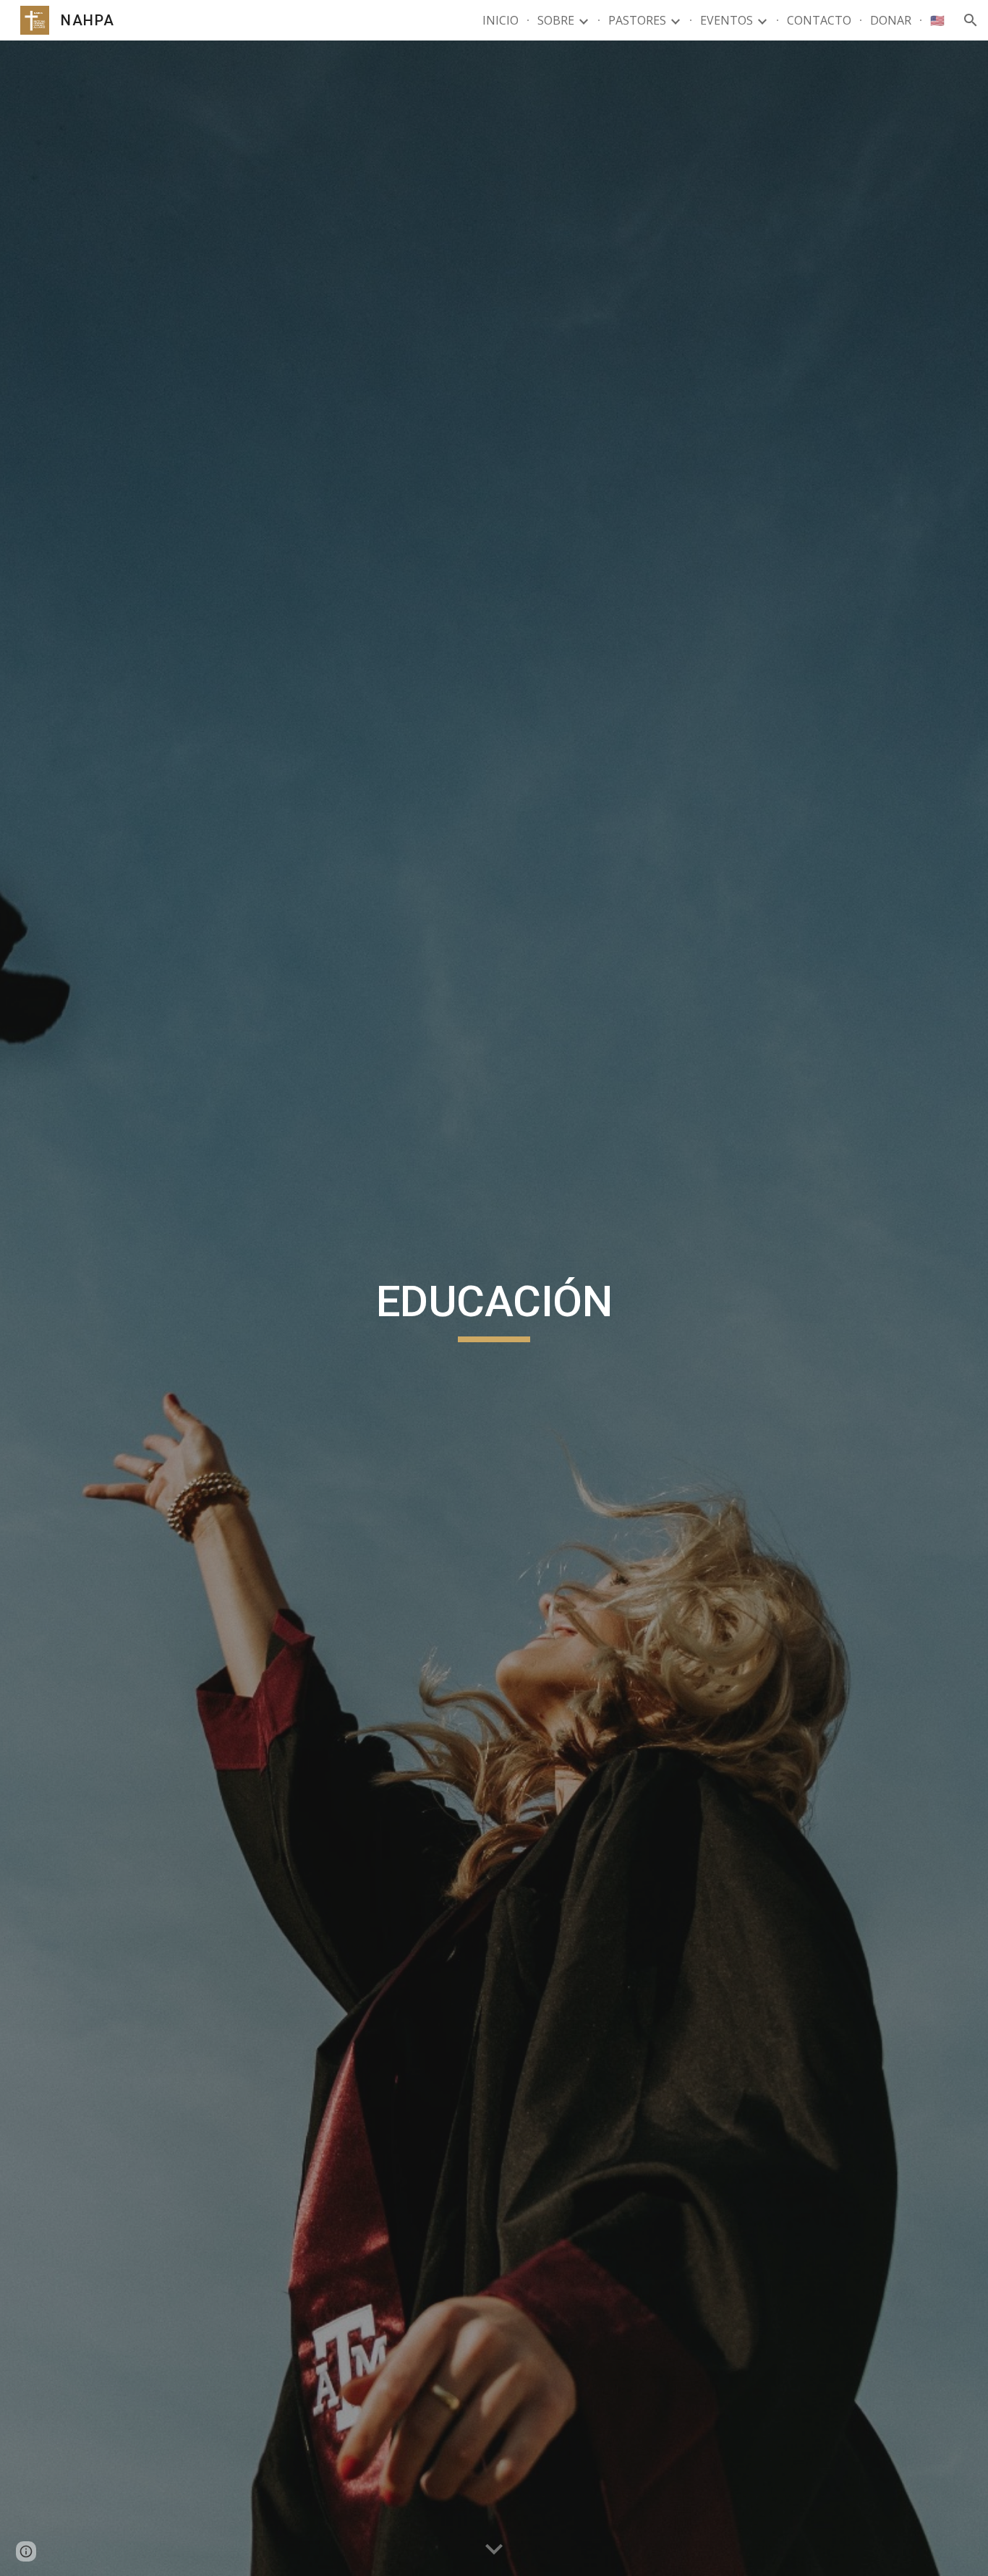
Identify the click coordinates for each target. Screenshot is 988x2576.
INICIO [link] (501, 20)
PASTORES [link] (637, 20)
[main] (494, 1308)
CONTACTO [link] (819, 20)
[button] (971, 20)
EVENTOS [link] (727, 20)
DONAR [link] (891, 20)
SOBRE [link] (556, 20)
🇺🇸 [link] (937, 20)
